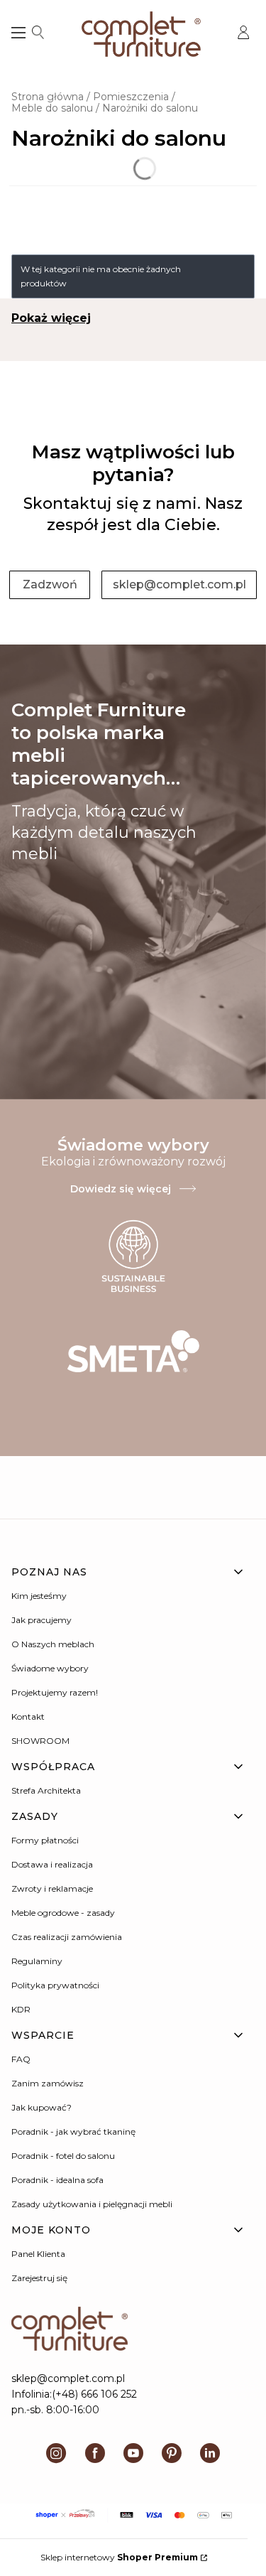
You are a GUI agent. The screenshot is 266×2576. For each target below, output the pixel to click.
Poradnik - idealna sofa (57, 2180)
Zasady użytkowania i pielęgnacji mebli (92, 2204)
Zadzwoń (50, 584)
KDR (21, 2009)
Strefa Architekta (46, 1790)
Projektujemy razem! (55, 1692)
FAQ (21, 2059)
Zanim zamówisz (48, 2083)
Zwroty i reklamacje (52, 1888)
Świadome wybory (50, 1668)
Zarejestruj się (39, 2278)
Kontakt (28, 1717)
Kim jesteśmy (39, 1596)
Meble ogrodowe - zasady (63, 1913)
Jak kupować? (41, 2107)
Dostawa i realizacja (52, 1864)
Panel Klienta (38, 2254)
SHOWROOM (40, 1741)
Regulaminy (37, 1961)
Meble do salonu (52, 108)
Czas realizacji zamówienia (67, 1937)
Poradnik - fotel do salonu (63, 2156)
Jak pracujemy (41, 1620)
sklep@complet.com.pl (179, 584)
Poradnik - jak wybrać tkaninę (73, 2132)
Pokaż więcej (51, 318)
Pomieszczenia (131, 97)
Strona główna (48, 97)
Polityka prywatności (55, 1985)
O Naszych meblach (53, 1644)
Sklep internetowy (119, 2557)
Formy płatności (45, 1840)
